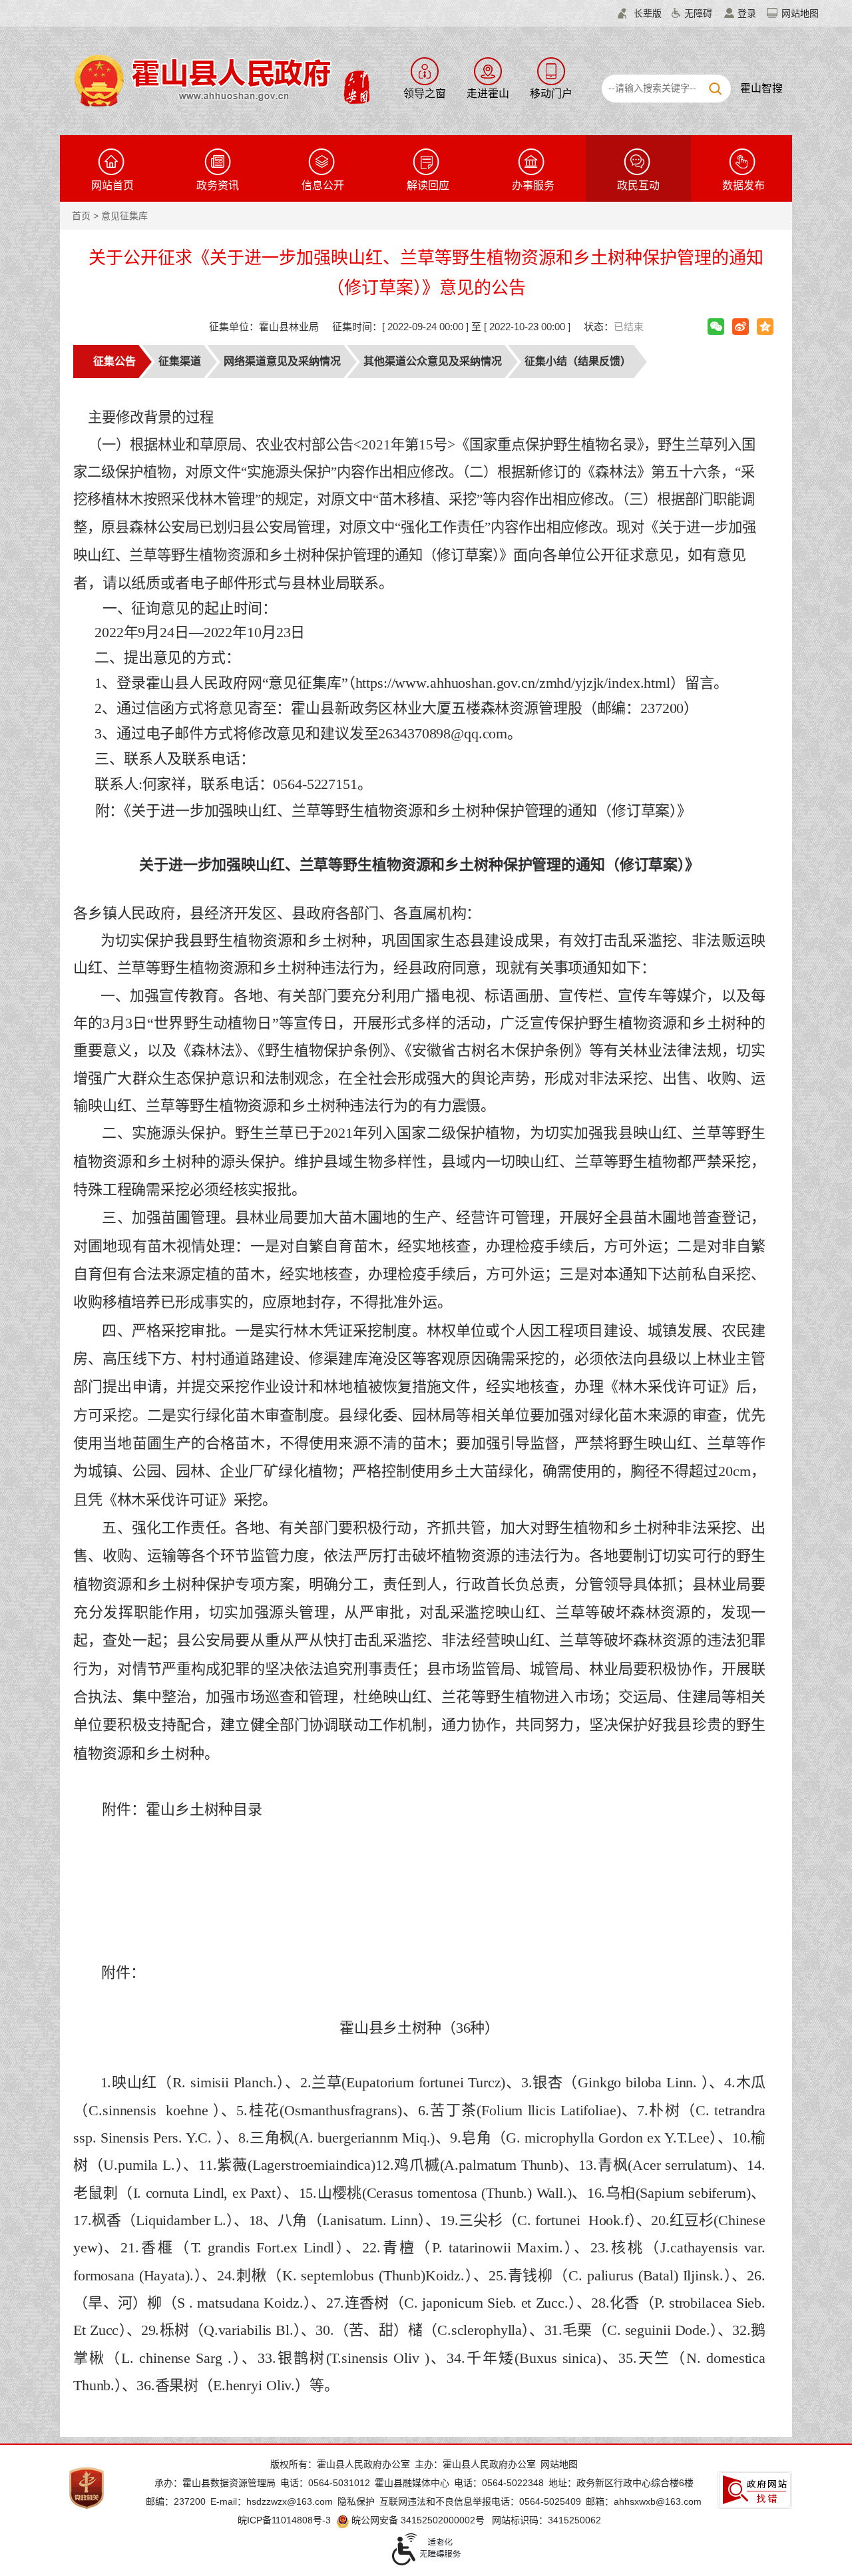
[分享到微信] (716, 327)
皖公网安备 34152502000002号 (418, 2520)
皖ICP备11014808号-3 (284, 2520)
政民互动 (638, 185)
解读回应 (428, 185)
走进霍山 (488, 94)
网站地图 (800, 13)
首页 (81, 216)
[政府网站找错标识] (755, 2490)
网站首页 (112, 185)
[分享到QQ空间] (765, 327)
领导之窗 (425, 94)
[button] (640, 13)
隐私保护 (356, 2501)
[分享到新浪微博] (741, 327)
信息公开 (323, 185)
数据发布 (744, 185)
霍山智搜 (761, 88)
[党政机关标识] (87, 2487)
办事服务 (533, 185)
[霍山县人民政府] (220, 79)
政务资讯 (218, 185)
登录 (747, 13)
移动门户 (551, 94)
